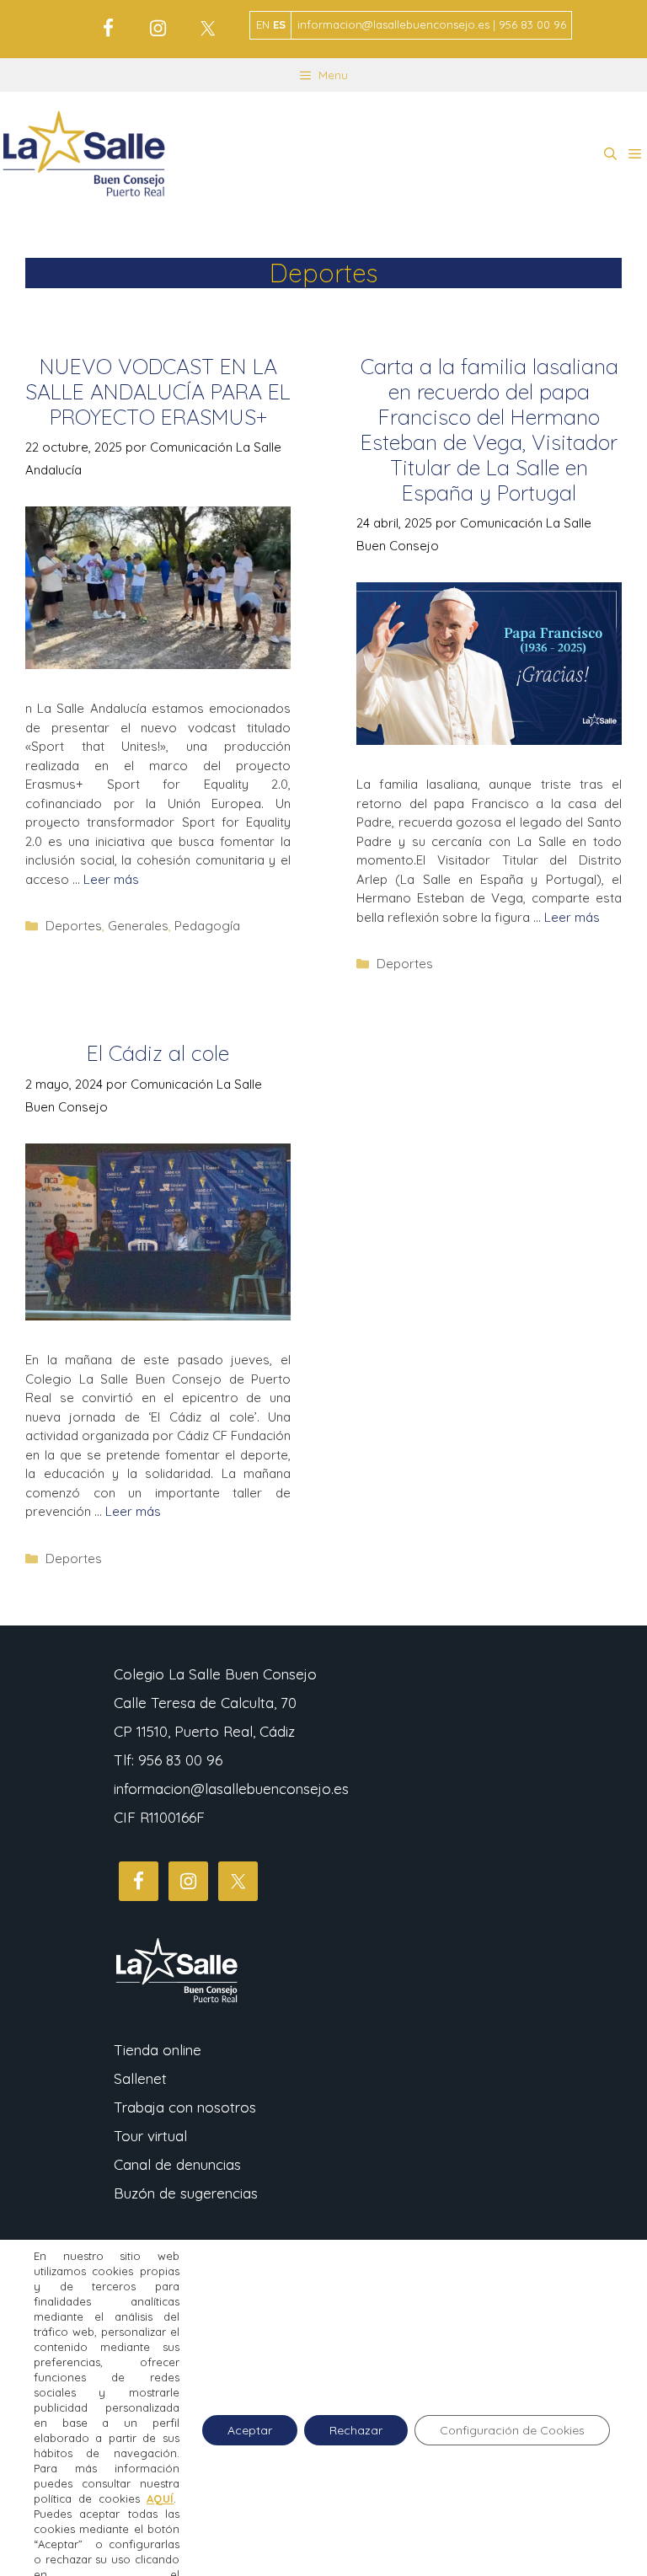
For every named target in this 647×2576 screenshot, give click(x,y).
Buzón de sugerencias (186, 2193)
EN (263, 24)
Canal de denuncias (177, 2164)
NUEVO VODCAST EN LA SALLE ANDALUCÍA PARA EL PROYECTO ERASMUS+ (158, 391)
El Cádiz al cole (158, 1053)
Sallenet (140, 2078)
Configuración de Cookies (512, 2430)
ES (279, 24)
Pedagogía (207, 926)
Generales (138, 926)
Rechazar (356, 2430)
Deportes (74, 926)
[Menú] (635, 154)
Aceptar (250, 2430)
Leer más (111, 879)
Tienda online (158, 2050)
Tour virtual (150, 2136)
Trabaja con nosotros (185, 2107)
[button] (610, 154)
